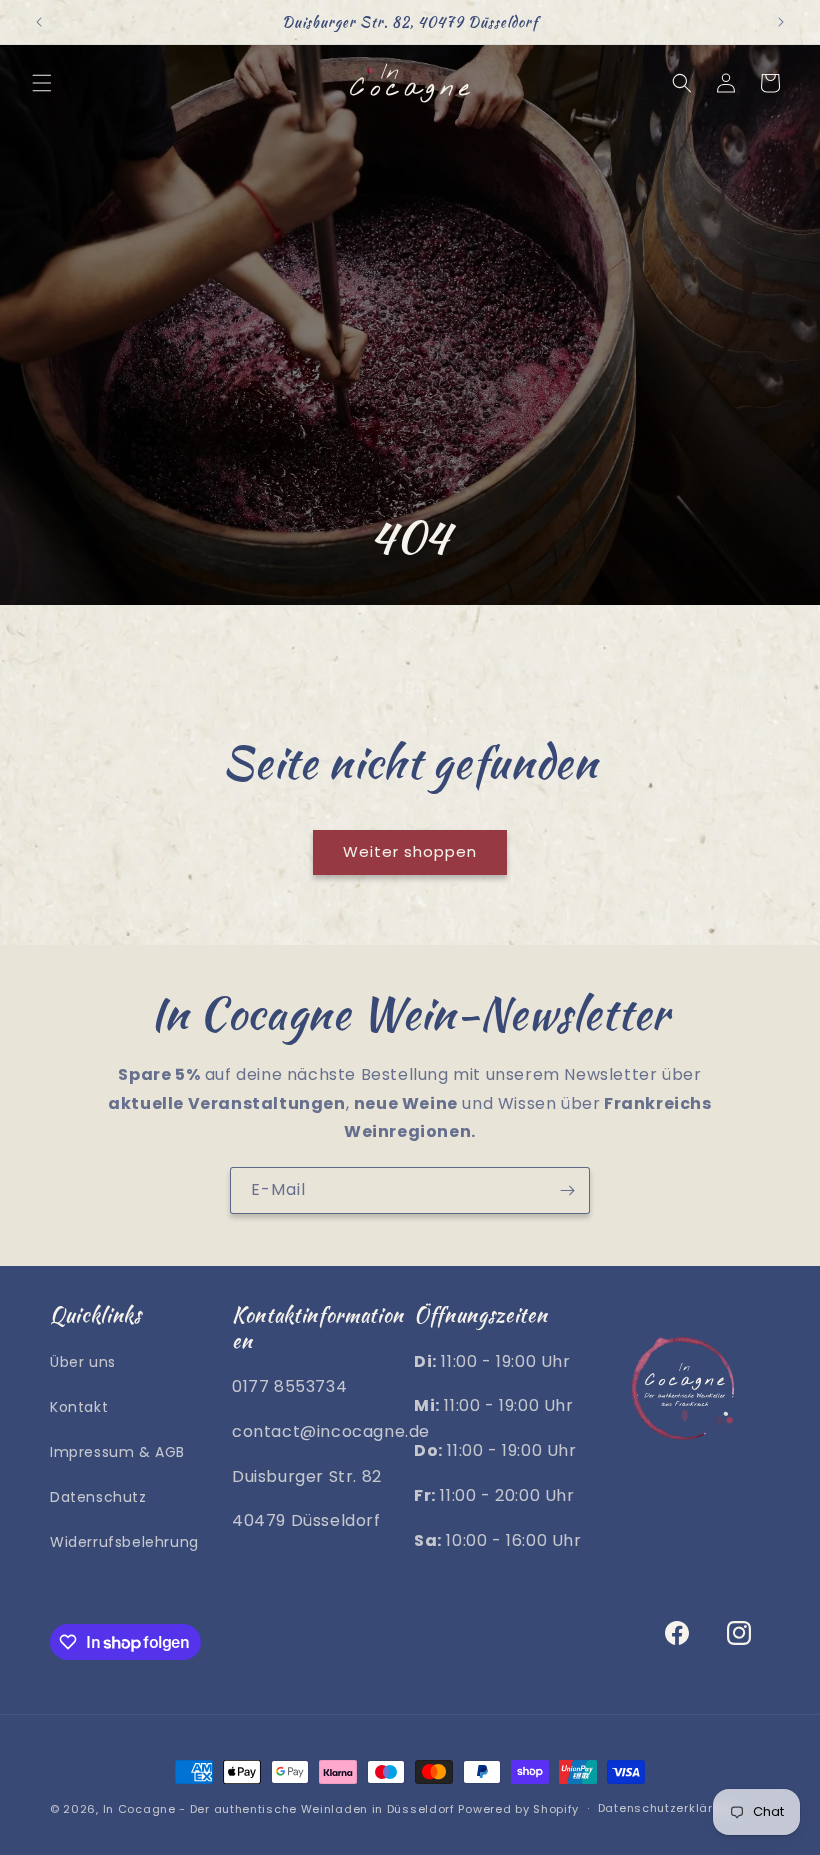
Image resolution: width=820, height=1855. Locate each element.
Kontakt (79, 1407)
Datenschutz (98, 1497)
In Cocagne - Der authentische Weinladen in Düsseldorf (279, 1809)
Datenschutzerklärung (667, 1808)
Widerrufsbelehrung (124, 1542)
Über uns (83, 1362)
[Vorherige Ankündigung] (39, 22)
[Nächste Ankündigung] (781, 22)
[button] (42, 83)
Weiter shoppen (410, 851)
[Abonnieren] (567, 1190)
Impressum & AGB (117, 1452)
